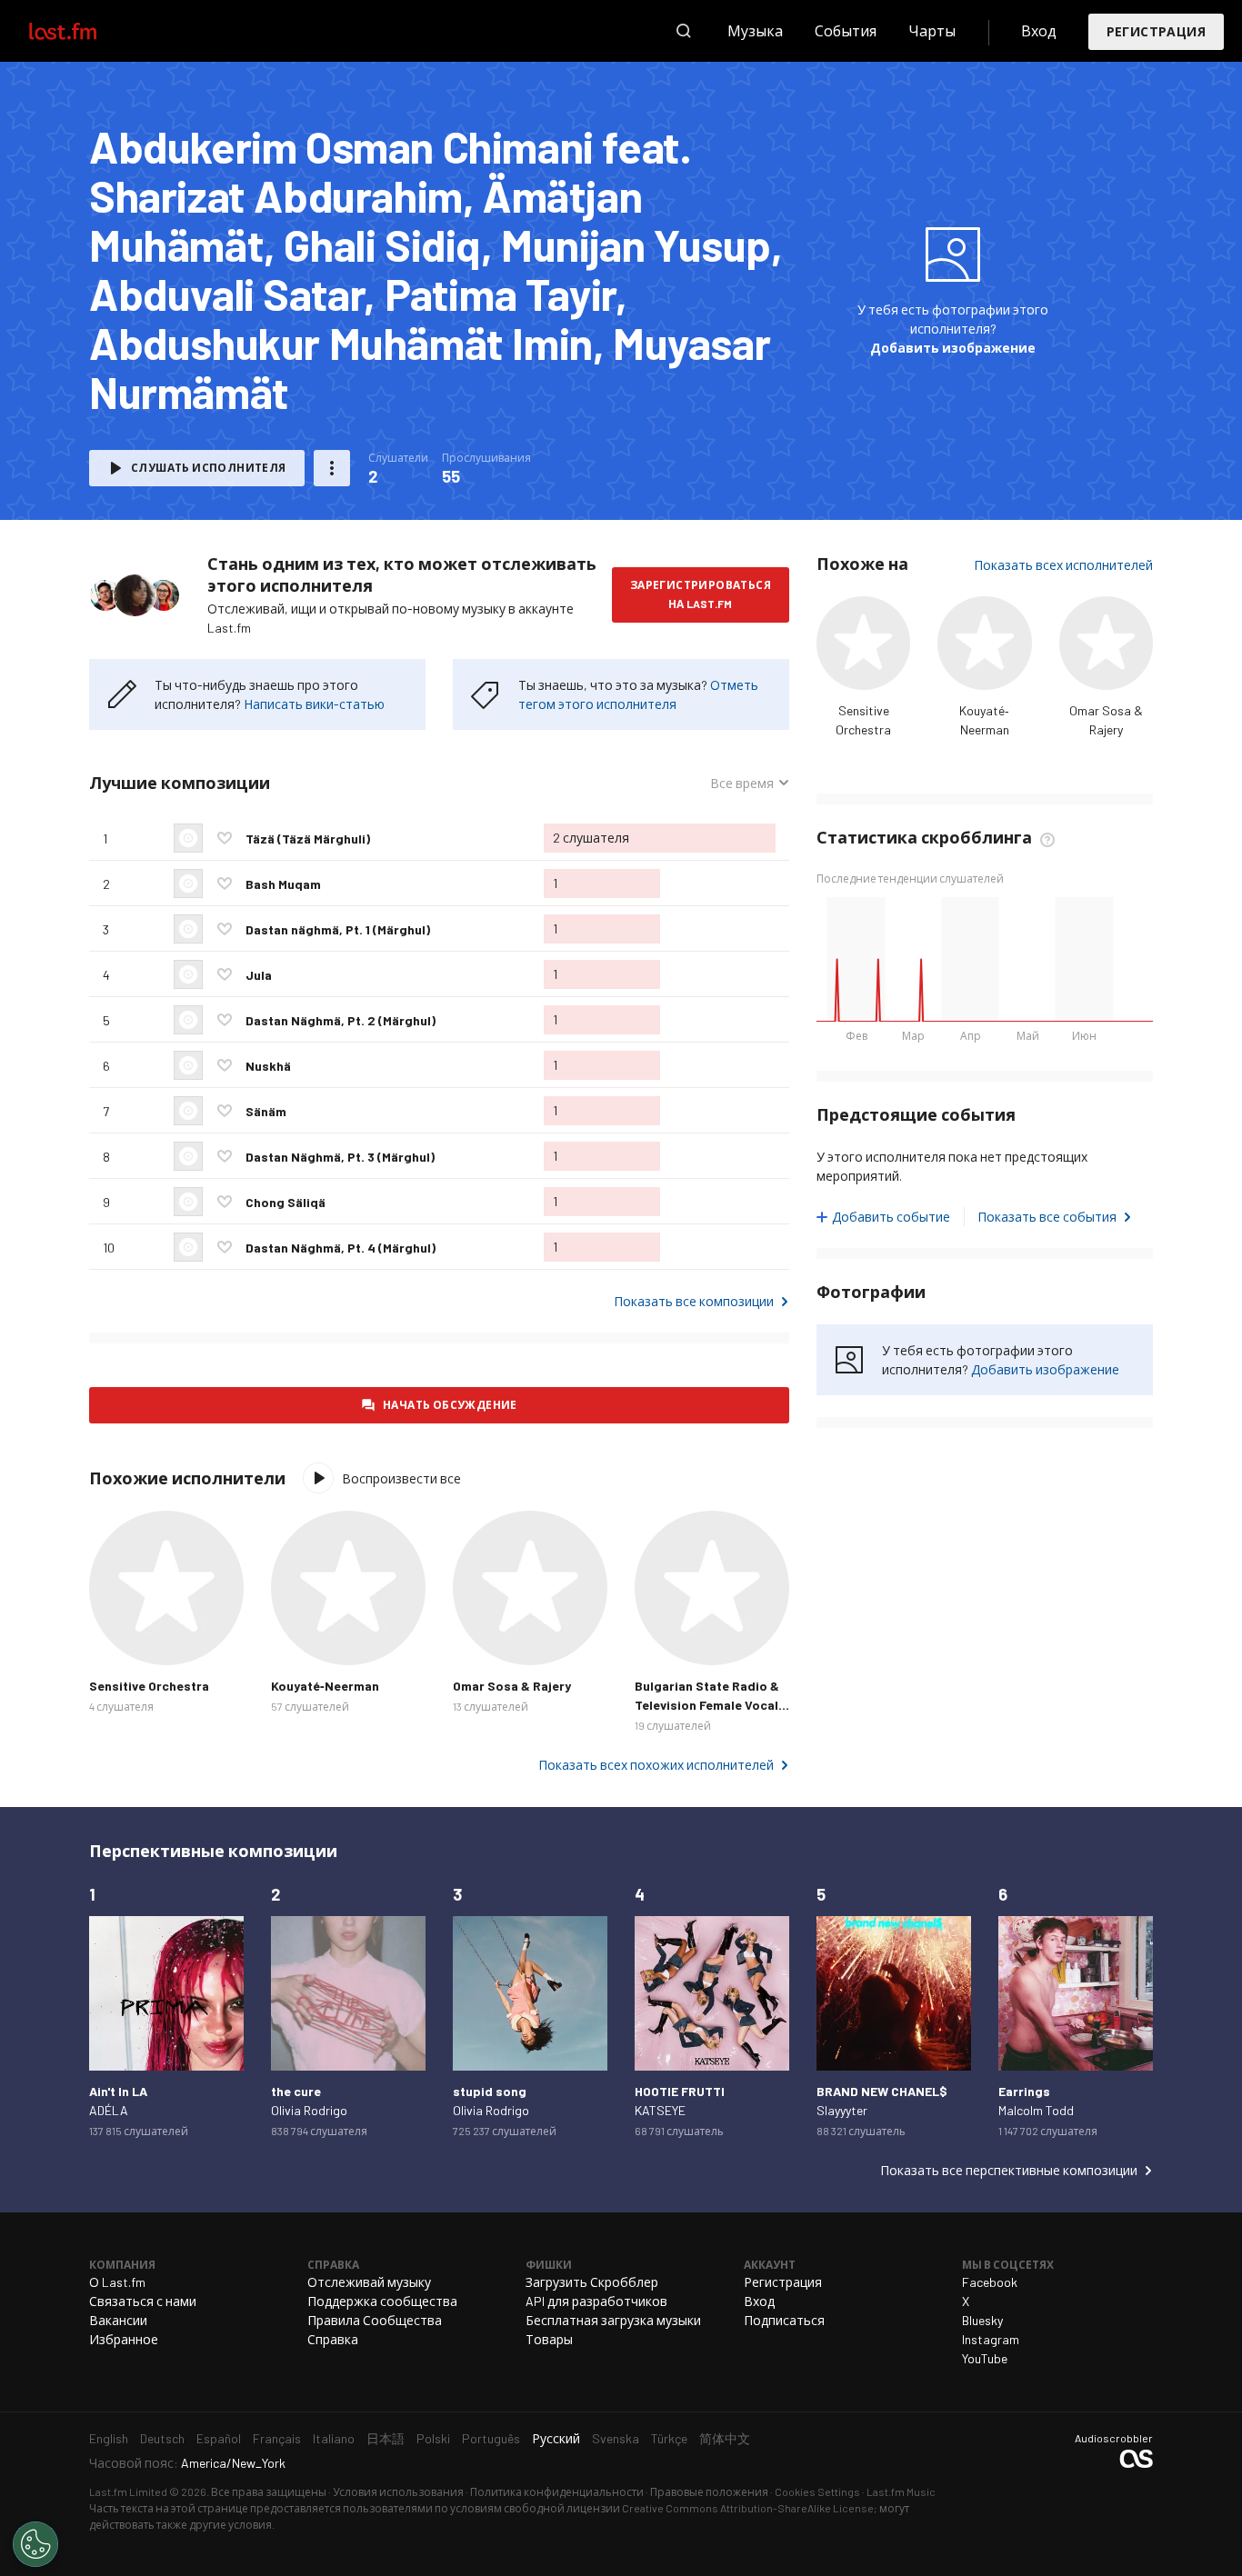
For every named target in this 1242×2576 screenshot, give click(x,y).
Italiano (334, 2438)
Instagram (991, 2339)
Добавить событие (891, 1217)
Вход (1039, 30)
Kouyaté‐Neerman (325, 1686)
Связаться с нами (143, 2301)
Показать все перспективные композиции (1009, 2170)
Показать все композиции (694, 1301)
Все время (748, 784)
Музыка (755, 30)
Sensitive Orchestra (149, 1686)
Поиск (684, 31)
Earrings (1024, 2091)
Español (219, 2438)
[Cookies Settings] (35, 2544)
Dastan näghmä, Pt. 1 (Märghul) (338, 929)
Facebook (990, 2282)
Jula (259, 975)
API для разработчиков (596, 2301)
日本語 (386, 2438)
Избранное (124, 2339)
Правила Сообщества (375, 2320)
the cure (296, 2091)
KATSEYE (660, 2110)
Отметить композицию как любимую (225, 838)
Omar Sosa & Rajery (512, 1686)
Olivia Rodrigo (309, 2110)
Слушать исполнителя (209, 467)
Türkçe (669, 2438)
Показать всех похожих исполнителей (656, 1765)
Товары (549, 2339)
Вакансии (118, 2320)
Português (491, 2438)
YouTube (985, 2358)
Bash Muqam (283, 884)
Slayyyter (842, 2110)
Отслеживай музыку (369, 2282)
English (109, 2438)
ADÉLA (109, 2110)
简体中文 (725, 2438)
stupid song (490, 2091)
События (846, 30)
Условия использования (398, 2491)
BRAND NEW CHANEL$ (882, 2091)
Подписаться (784, 2320)
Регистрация (1156, 31)
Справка (333, 2339)
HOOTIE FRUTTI (680, 2091)
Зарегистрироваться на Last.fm (701, 594)
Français (277, 2438)
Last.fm (84, 31)
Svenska (616, 2438)
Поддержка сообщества (382, 2301)
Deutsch (162, 2438)
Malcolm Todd (1036, 2110)
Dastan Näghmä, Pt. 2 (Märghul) (341, 1020)
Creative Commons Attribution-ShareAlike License (748, 2508)
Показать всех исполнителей (1063, 565)
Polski (433, 2438)
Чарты (932, 30)
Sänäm (266, 1111)
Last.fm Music (901, 2491)
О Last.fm (117, 2282)
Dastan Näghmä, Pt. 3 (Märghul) (340, 1157)
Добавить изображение (953, 348)
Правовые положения (709, 2491)
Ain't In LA (118, 2091)
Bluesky (982, 2320)
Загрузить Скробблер (592, 2282)
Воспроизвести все (401, 1478)
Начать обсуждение (450, 1404)
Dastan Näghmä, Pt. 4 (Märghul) (341, 1248)
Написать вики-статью (314, 704)
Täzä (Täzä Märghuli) (308, 839)
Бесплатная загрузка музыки (613, 2320)
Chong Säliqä (285, 1202)
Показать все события (1047, 1217)
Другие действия (332, 468)
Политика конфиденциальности (557, 2491)
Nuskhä (268, 1066)
